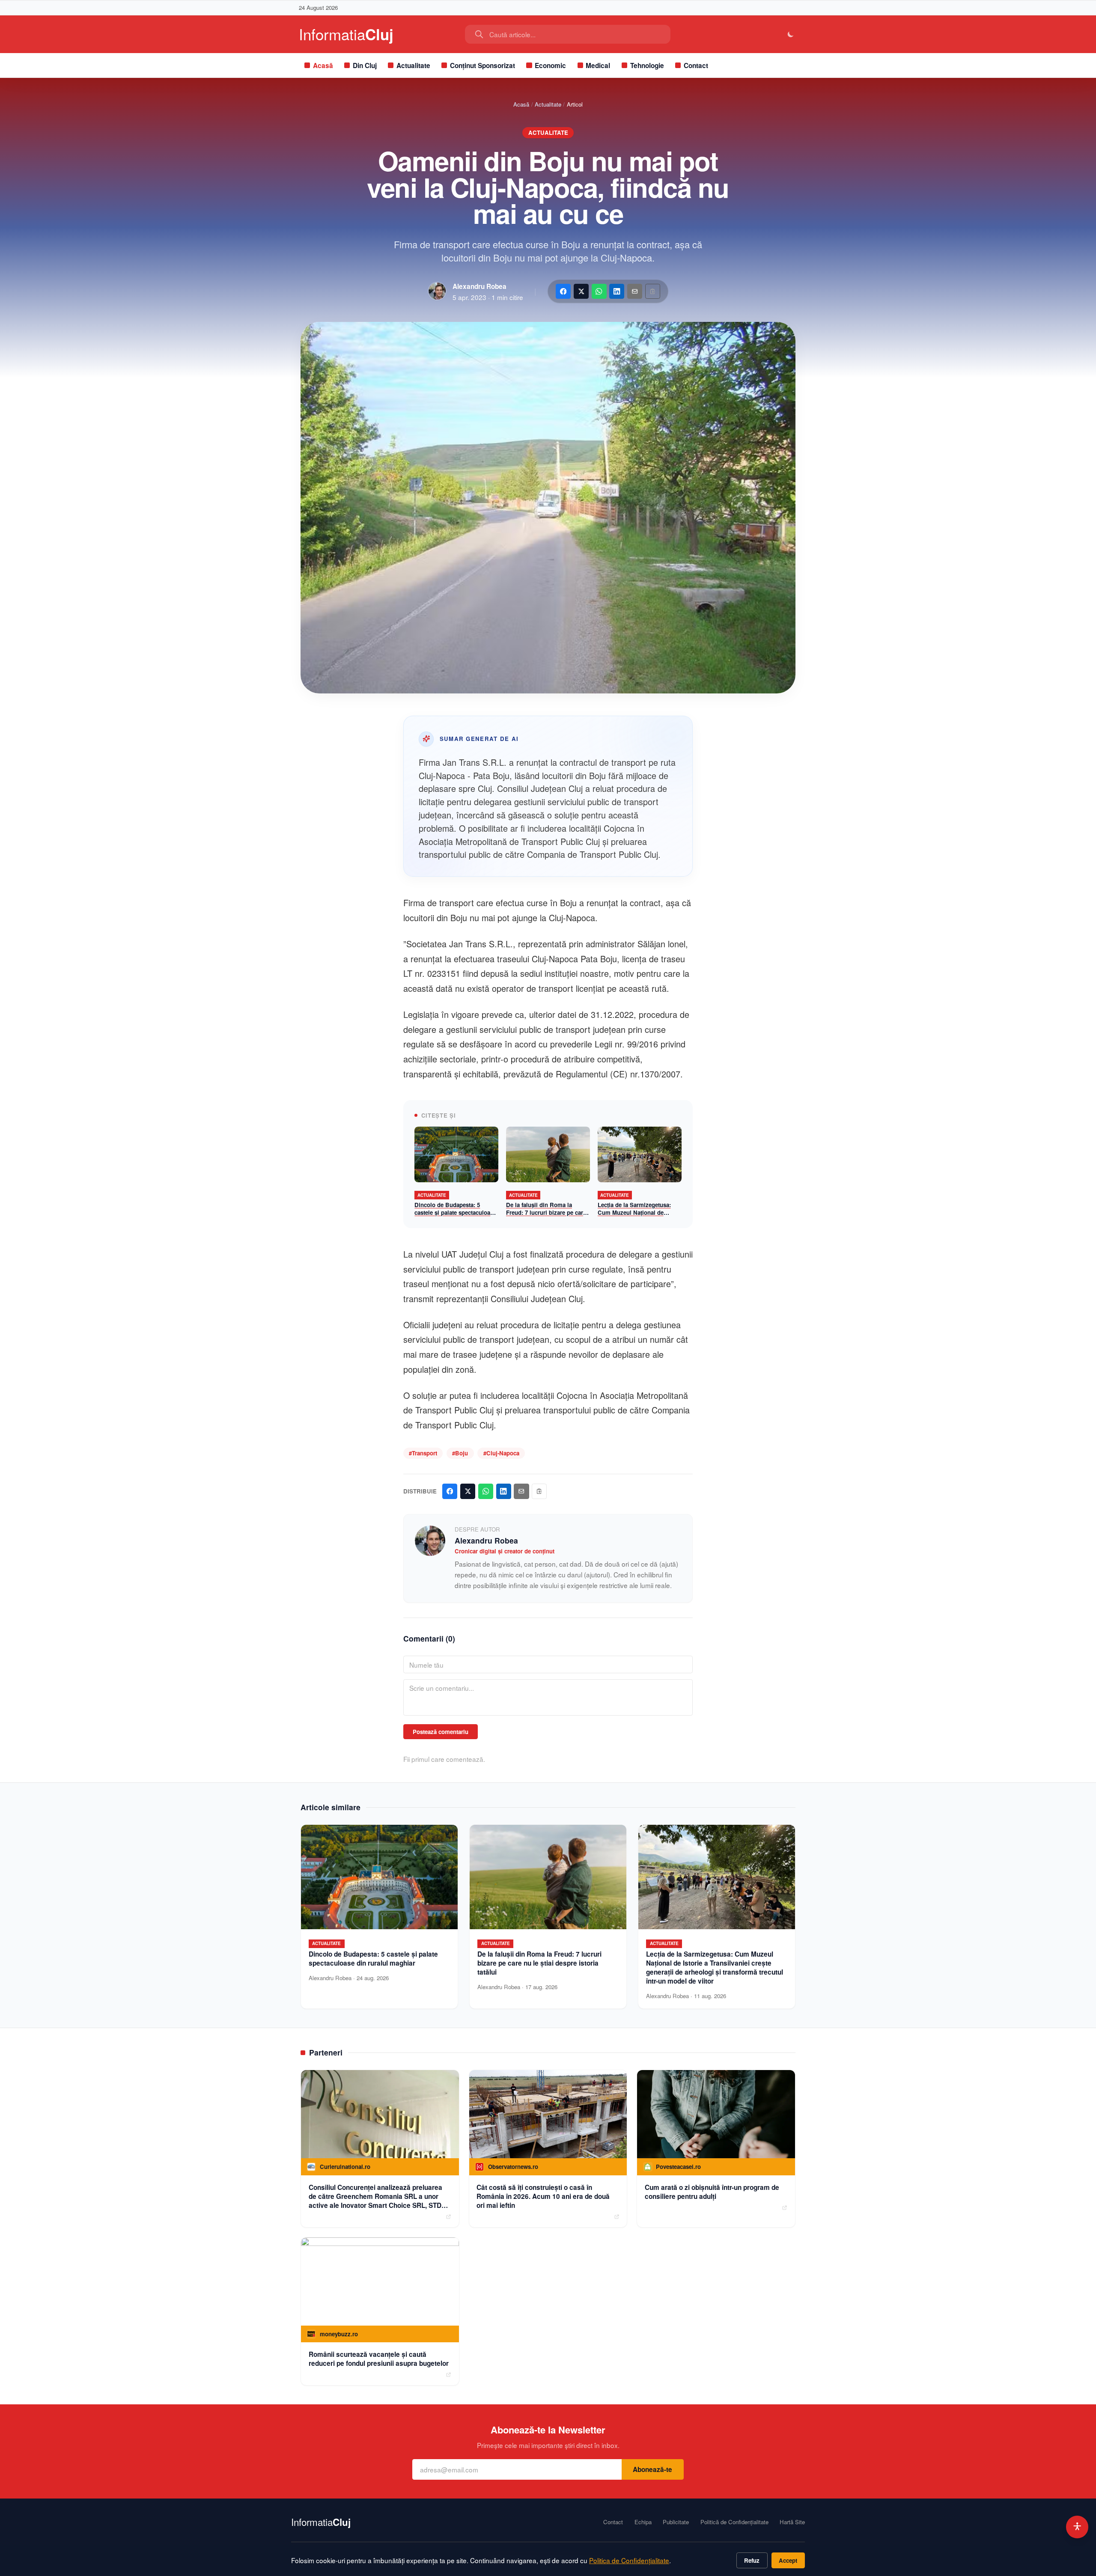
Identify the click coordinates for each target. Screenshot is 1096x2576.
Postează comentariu (441, 1732)
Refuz (752, 2560)
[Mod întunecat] (791, 34)
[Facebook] (563, 291)
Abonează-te (652, 2469)
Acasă (323, 65)
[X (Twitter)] (581, 291)
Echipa (643, 2522)
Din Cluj (365, 65)
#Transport (423, 1453)
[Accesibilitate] (1077, 2527)
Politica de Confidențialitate (629, 2560)
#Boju (460, 1453)
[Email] (635, 291)
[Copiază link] (653, 291)
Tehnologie (647, 65)
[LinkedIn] (617, 291)
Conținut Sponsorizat (482, 65)
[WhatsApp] (599, 291)
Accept (788, 2560)
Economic (550, 65)
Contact (696, 65)
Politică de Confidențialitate (734, 2522)
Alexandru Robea (479, 286)
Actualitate (413, 65)
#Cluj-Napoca (501, 1453)
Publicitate (676, 2522)
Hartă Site (792, 2522)
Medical (598, 65)
